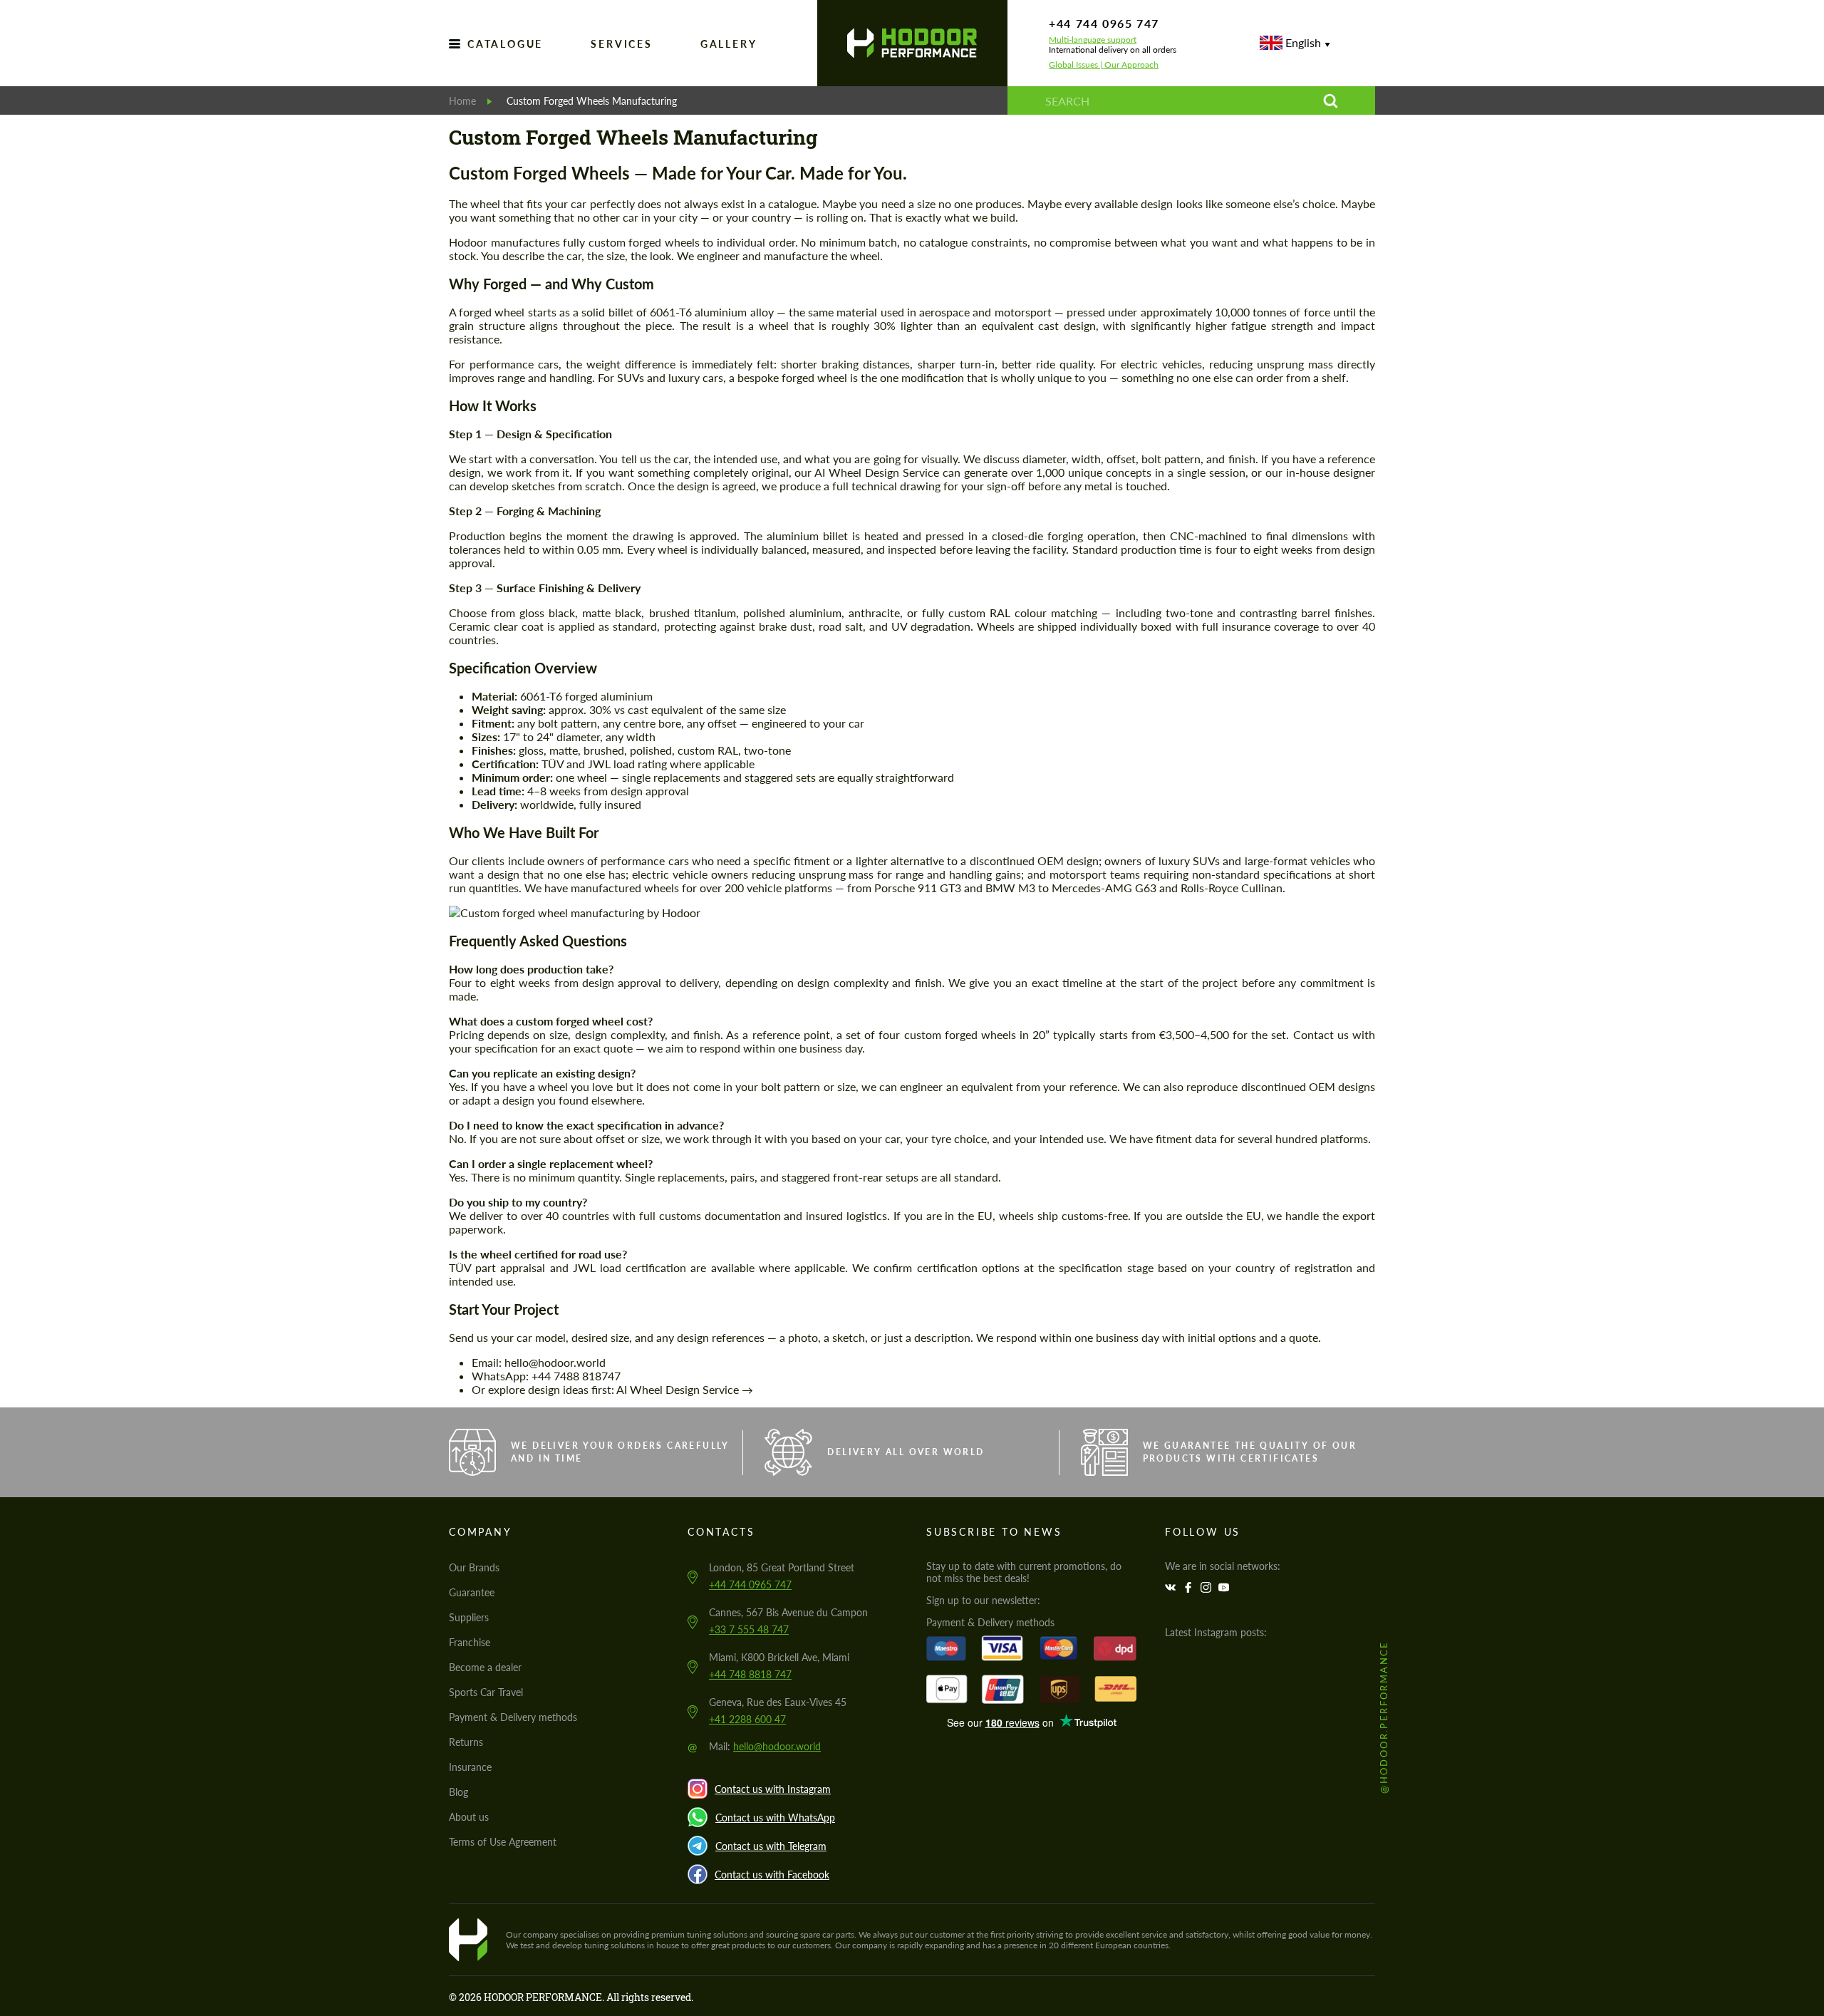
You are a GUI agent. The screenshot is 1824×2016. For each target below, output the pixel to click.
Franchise (470, 1642)
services (621, 44)
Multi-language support (1093, 40)
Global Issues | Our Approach (1104, 65)
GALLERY (729, 44)
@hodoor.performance (1384, 1718)
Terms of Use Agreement (503, 1842)
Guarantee (472, 1592)
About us (469, 1817)
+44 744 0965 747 (1104, 23)
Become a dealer (485, 1667)
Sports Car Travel (486, 1692)
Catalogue (505, 44)
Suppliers (469, 1617)
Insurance (470, 1767)
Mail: (765, 1746)
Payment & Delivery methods (513, 1717)
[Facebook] (1190, 1587)
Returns (466, 1742)
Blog (458, 1792)
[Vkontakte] (1172, 1587)
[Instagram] (1208, 1587)
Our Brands (474, 1567)
